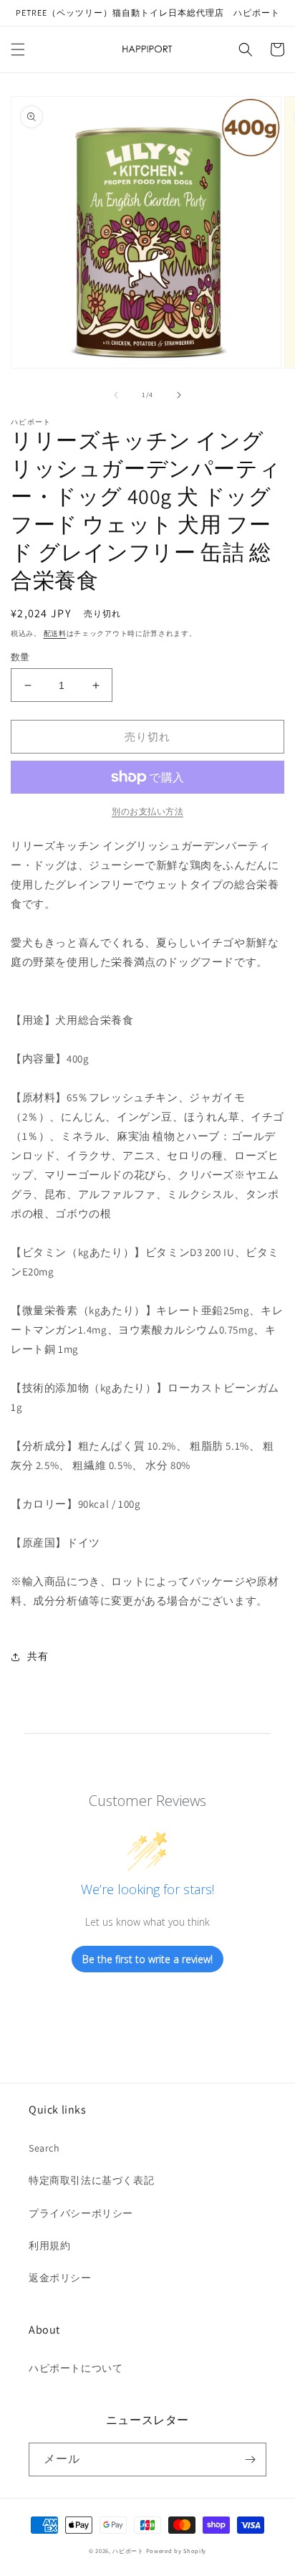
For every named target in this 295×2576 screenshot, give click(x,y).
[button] (18, 49)
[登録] (250, 2459)
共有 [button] (38, 1656)
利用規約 (49, 2245)
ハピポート (128, 2551)
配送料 (55, 633)
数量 (20, 657)
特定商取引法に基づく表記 (91, 2180)
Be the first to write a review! (147, 1959)
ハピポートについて (76, 2368)
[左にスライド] (116, 395)
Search (44, 2148)
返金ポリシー (60, 2278)
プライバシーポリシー (81, 2213)
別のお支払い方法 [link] (147, 811)
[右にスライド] (179, 395)
